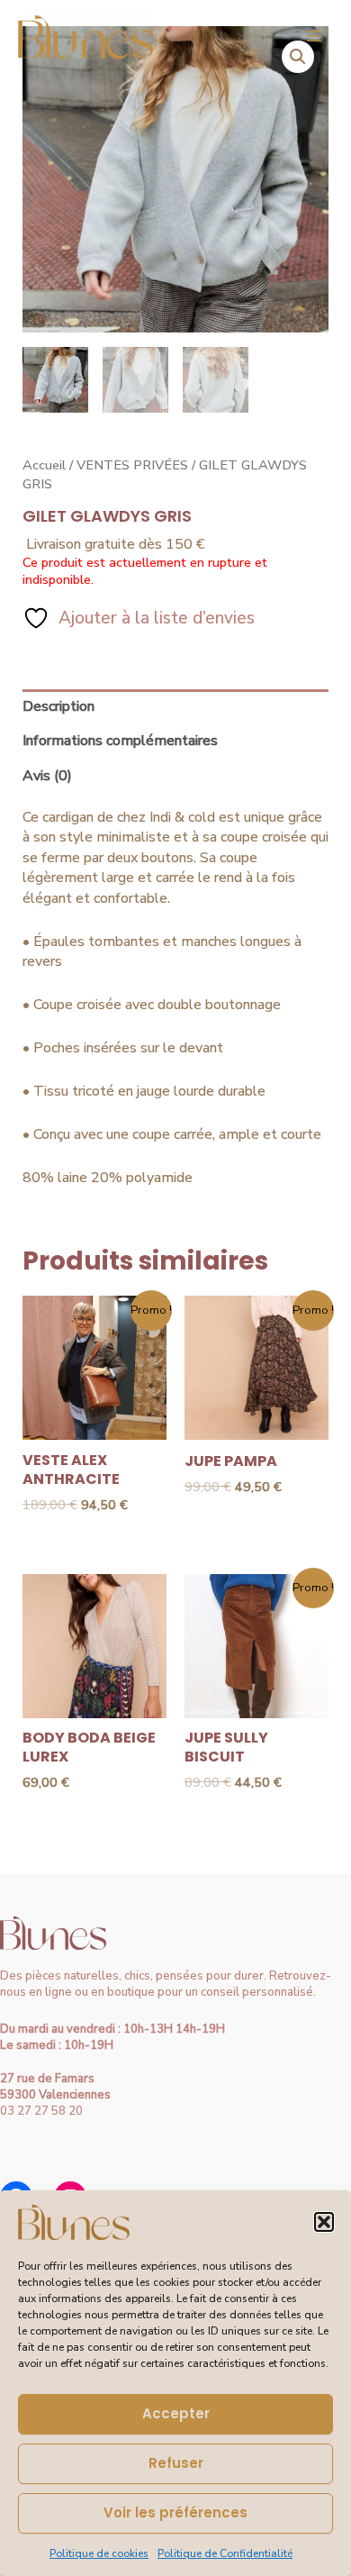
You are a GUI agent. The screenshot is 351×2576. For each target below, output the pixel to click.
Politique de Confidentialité (225, 2553)
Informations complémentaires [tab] (120, 741)
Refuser (176, 2463)
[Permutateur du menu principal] (314, 36)
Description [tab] (58, 706)
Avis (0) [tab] (47, 776)
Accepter (176, 2413)
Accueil (44, 465)
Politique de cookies (99, 2553)
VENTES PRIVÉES (132, 465)
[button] (324, 2222)
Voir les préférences (175, 2512)
